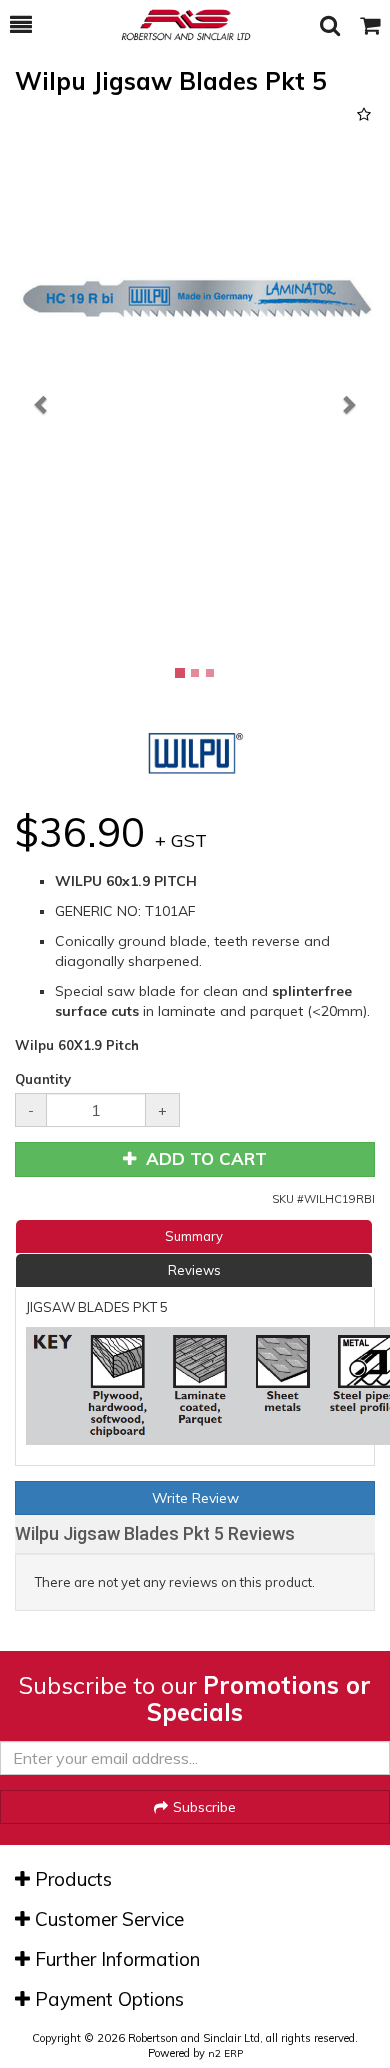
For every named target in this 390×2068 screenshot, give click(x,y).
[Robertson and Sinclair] (176, 25)
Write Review (195, 1498)
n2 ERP (225, 2053)
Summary (194, 1236)
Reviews (194, 1270)
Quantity (43, 1079)
